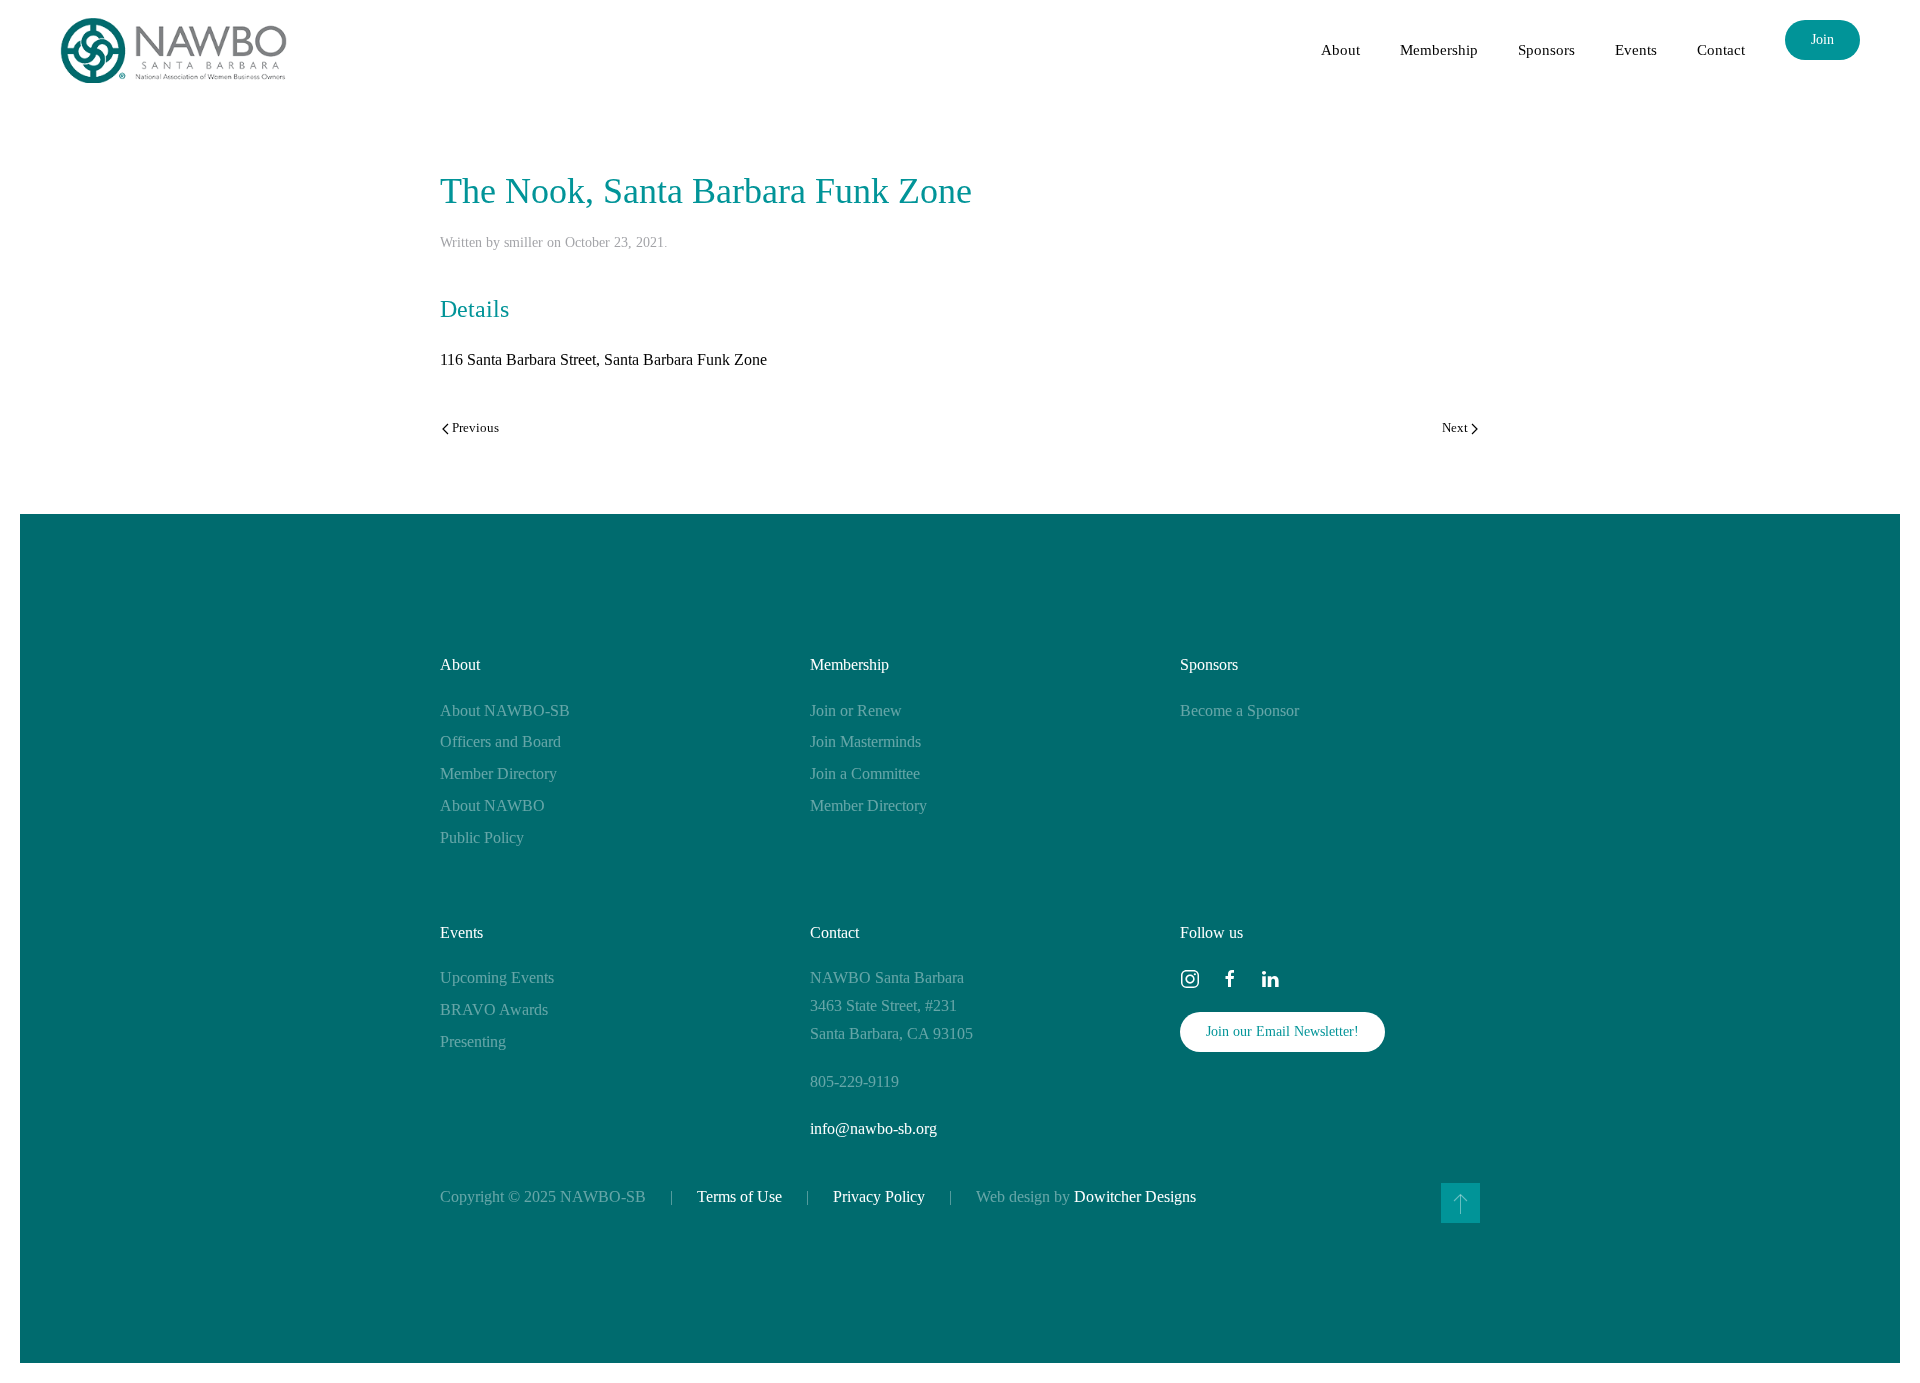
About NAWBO (492, 805)
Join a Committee (865, 773)
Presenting (473, 1041)
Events (461, 932)
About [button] (1340, 50)
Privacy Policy (879, 1196)
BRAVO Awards (494, 1009)
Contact (1721, 50)
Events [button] (1636, 50)
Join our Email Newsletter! (1282, 1031)
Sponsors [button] (1546, 50)
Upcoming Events (497, 977)
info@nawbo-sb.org (873, 1128)
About (460, 664)
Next (1455, 427)
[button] (1460, 1203)
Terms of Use (739, 1196)
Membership (849, 664)
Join (1822, 39)
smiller (523, 242)
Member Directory (498, 773)
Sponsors (1209, 664)
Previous (475, 427)
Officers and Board (500, 741)
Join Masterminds (865, 741)
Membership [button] (1439, 50)
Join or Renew (856, 710)
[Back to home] (173, 50)
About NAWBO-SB (505, 710)
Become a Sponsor (1239, 710)
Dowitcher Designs (1135, 1196)
